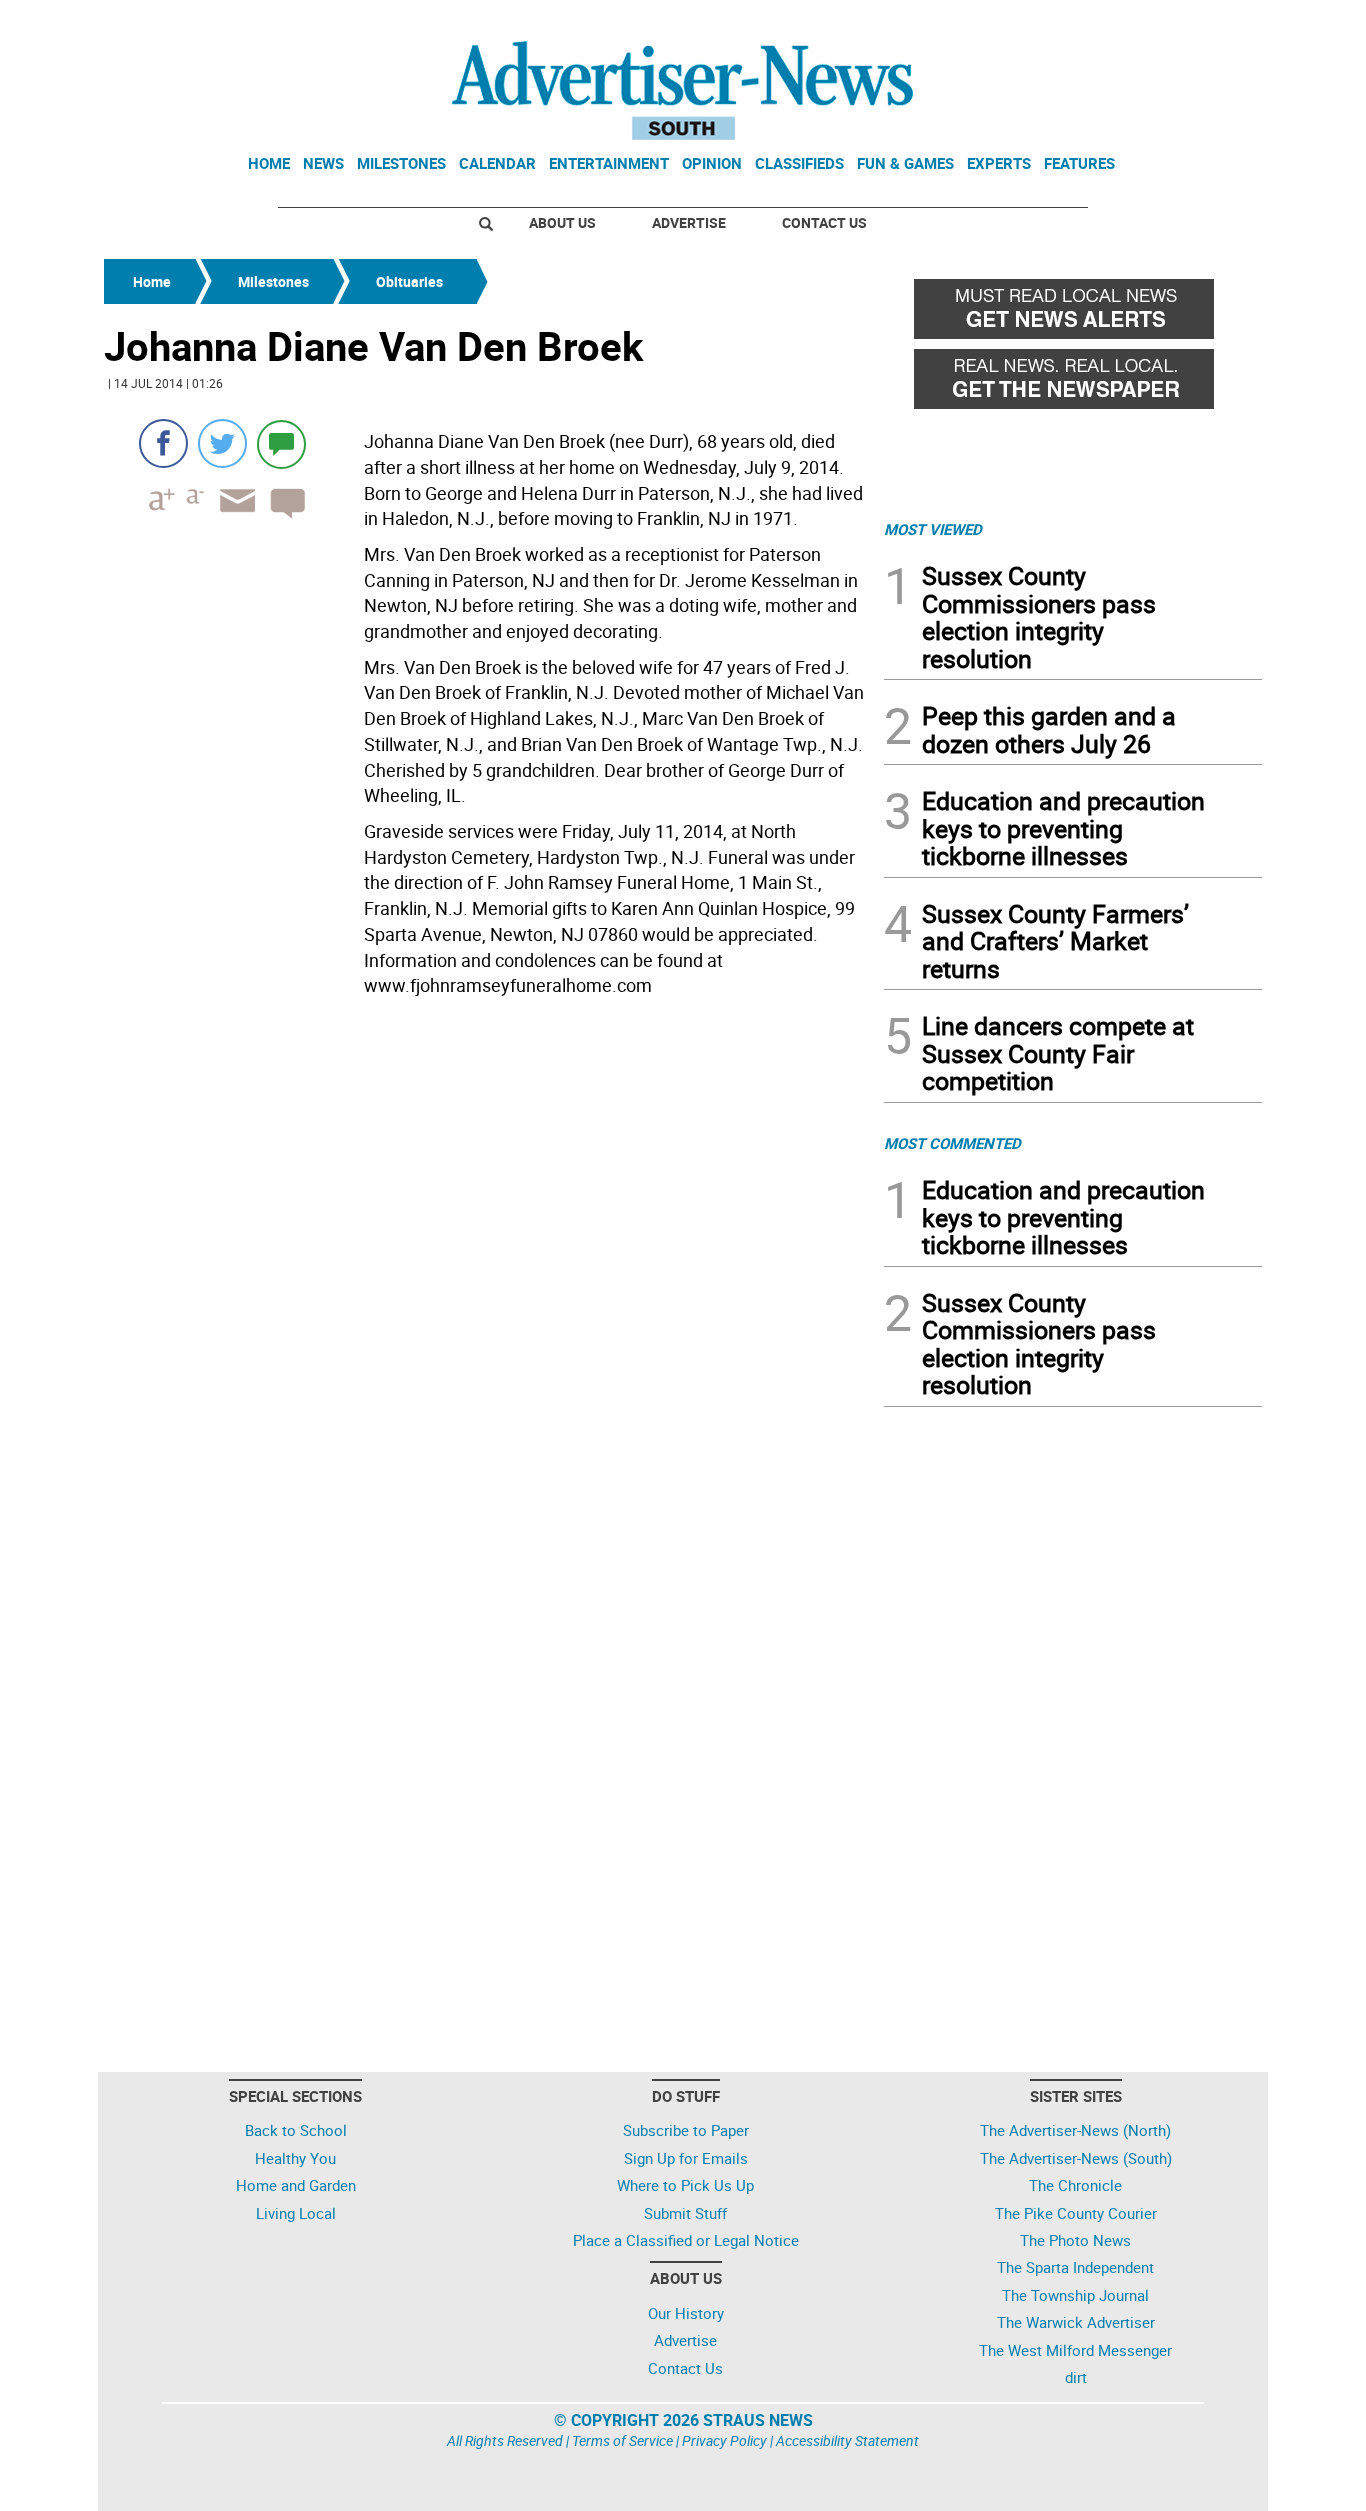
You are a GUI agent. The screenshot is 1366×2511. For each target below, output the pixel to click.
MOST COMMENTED (952, 1143)
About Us (562, 222)
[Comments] (281, 443)
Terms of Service (622, 2440)
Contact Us (824, 222)
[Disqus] (488, 1279)
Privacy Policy (724, 2440)
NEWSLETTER (1101, 23)
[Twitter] (222, 443)
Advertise (689, 222)
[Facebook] (163, 443)
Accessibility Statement (847, 2440)
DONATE (1213, 23)
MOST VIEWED (933, 529)
